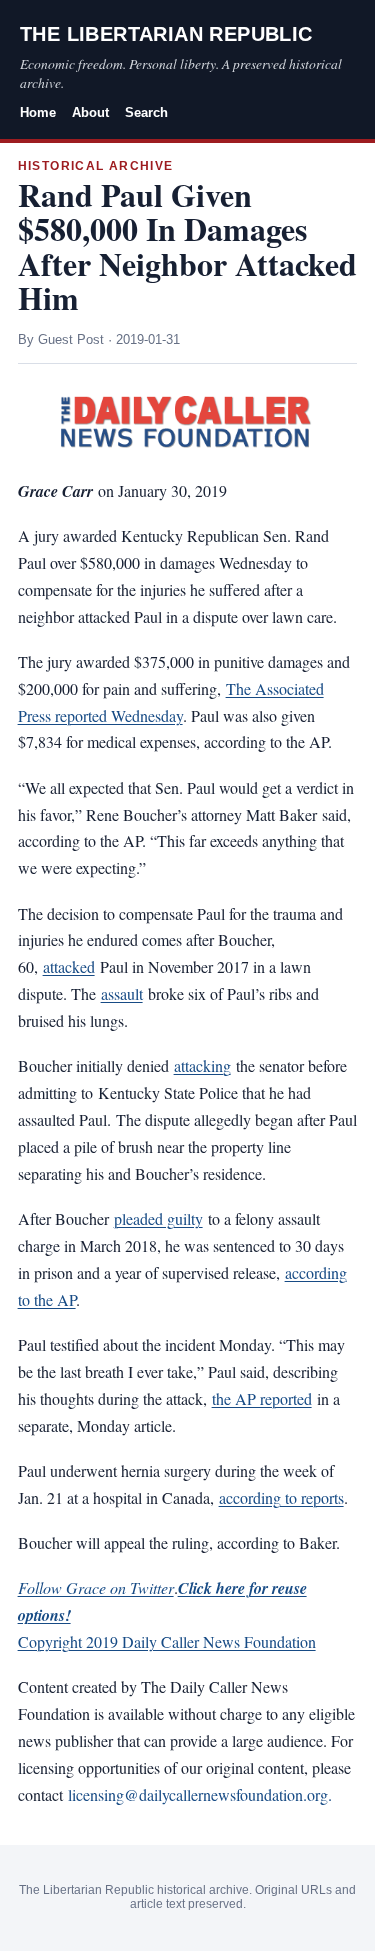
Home (38, 112)
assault (122, 993)
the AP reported (262, 1398)
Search (146, 112)
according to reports (281, 1497)
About (90, 112)
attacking (202, 1065)
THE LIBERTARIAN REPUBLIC (166, 34)
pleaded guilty (158, 1218)
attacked (69, 966)
